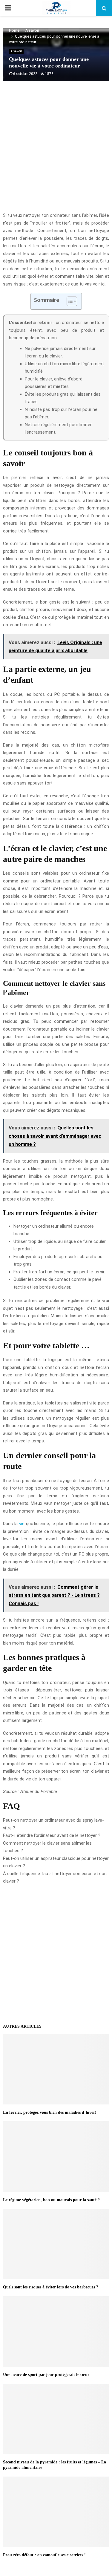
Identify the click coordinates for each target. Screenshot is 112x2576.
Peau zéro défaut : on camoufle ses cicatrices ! (44, 2555)
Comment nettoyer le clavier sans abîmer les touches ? (47, 1847)
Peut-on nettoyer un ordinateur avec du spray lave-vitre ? (53, 1824)
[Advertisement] (56, 150)
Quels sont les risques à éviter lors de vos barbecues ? (51, 2287)
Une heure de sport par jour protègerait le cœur (46, 2375)
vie (22, 1524)
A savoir (16, 51)
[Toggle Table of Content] (69, 301)
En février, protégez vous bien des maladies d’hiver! (50, 2112)
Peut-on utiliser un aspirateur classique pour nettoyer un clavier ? (56, 1862)
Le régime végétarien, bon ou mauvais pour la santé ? (51, 2200)
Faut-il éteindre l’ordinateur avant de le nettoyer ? (52, 1835)
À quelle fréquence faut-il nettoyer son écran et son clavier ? (55, 1877)
